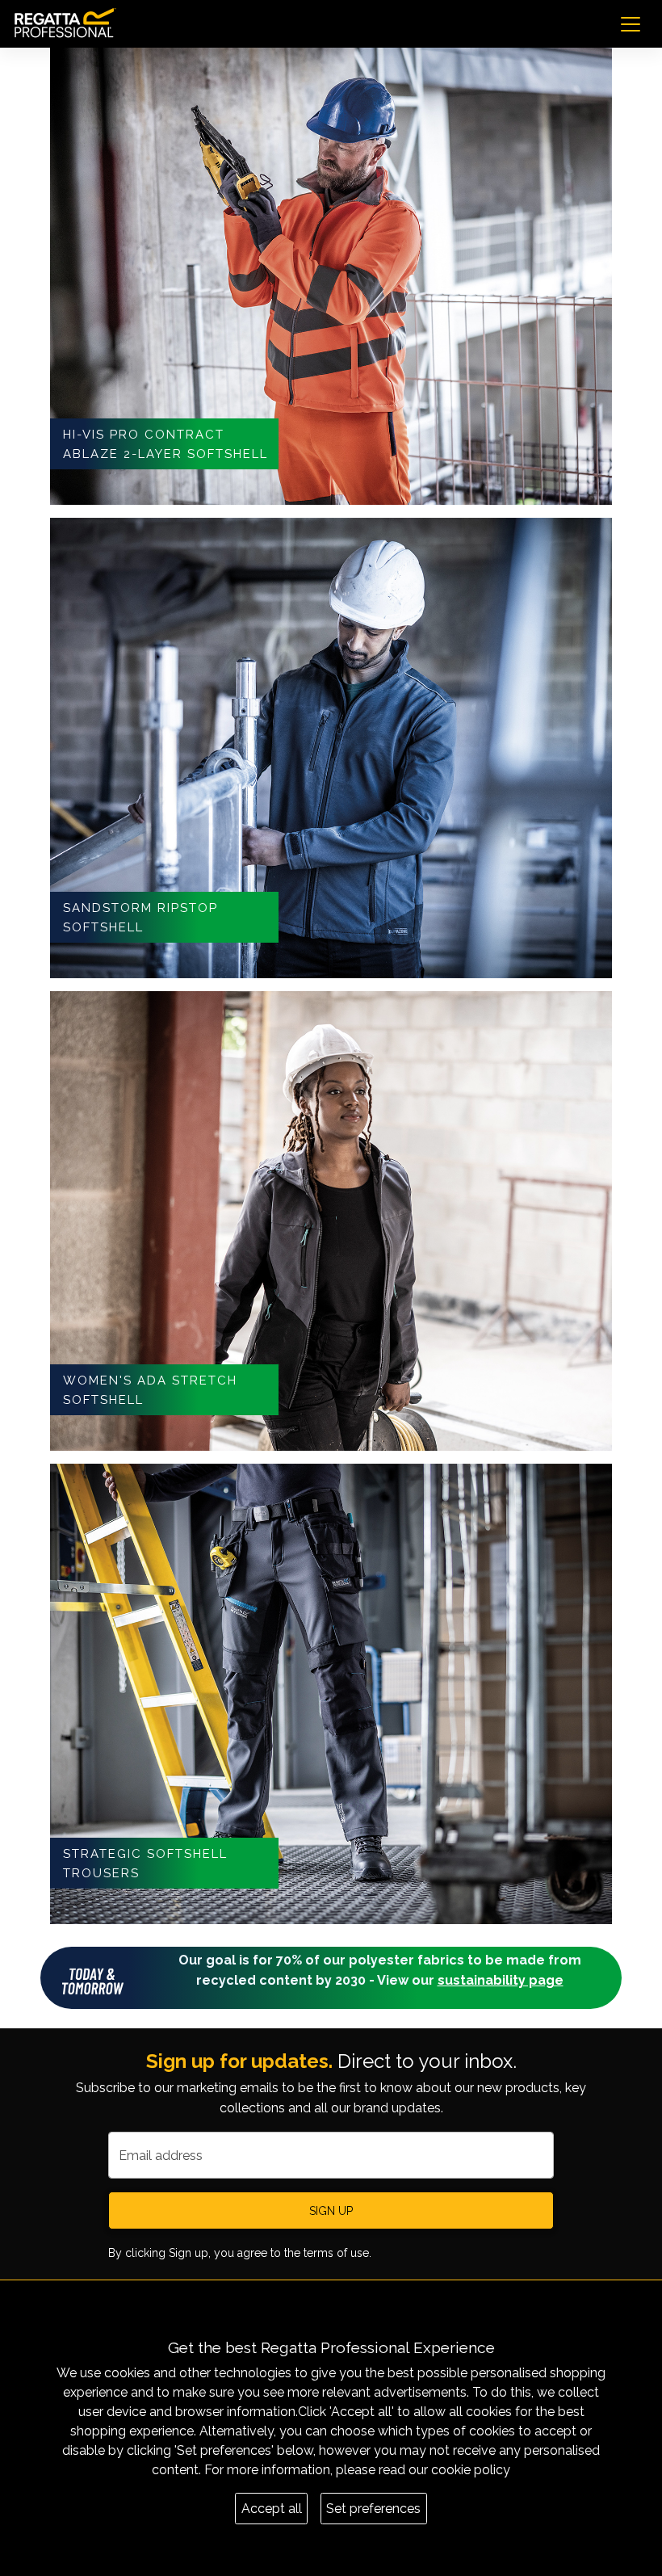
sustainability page (501, 1980)
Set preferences (373, 2509)
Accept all (272, 2509)
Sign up (331, 2211)
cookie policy (471, 2470)
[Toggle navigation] (631, 24)
